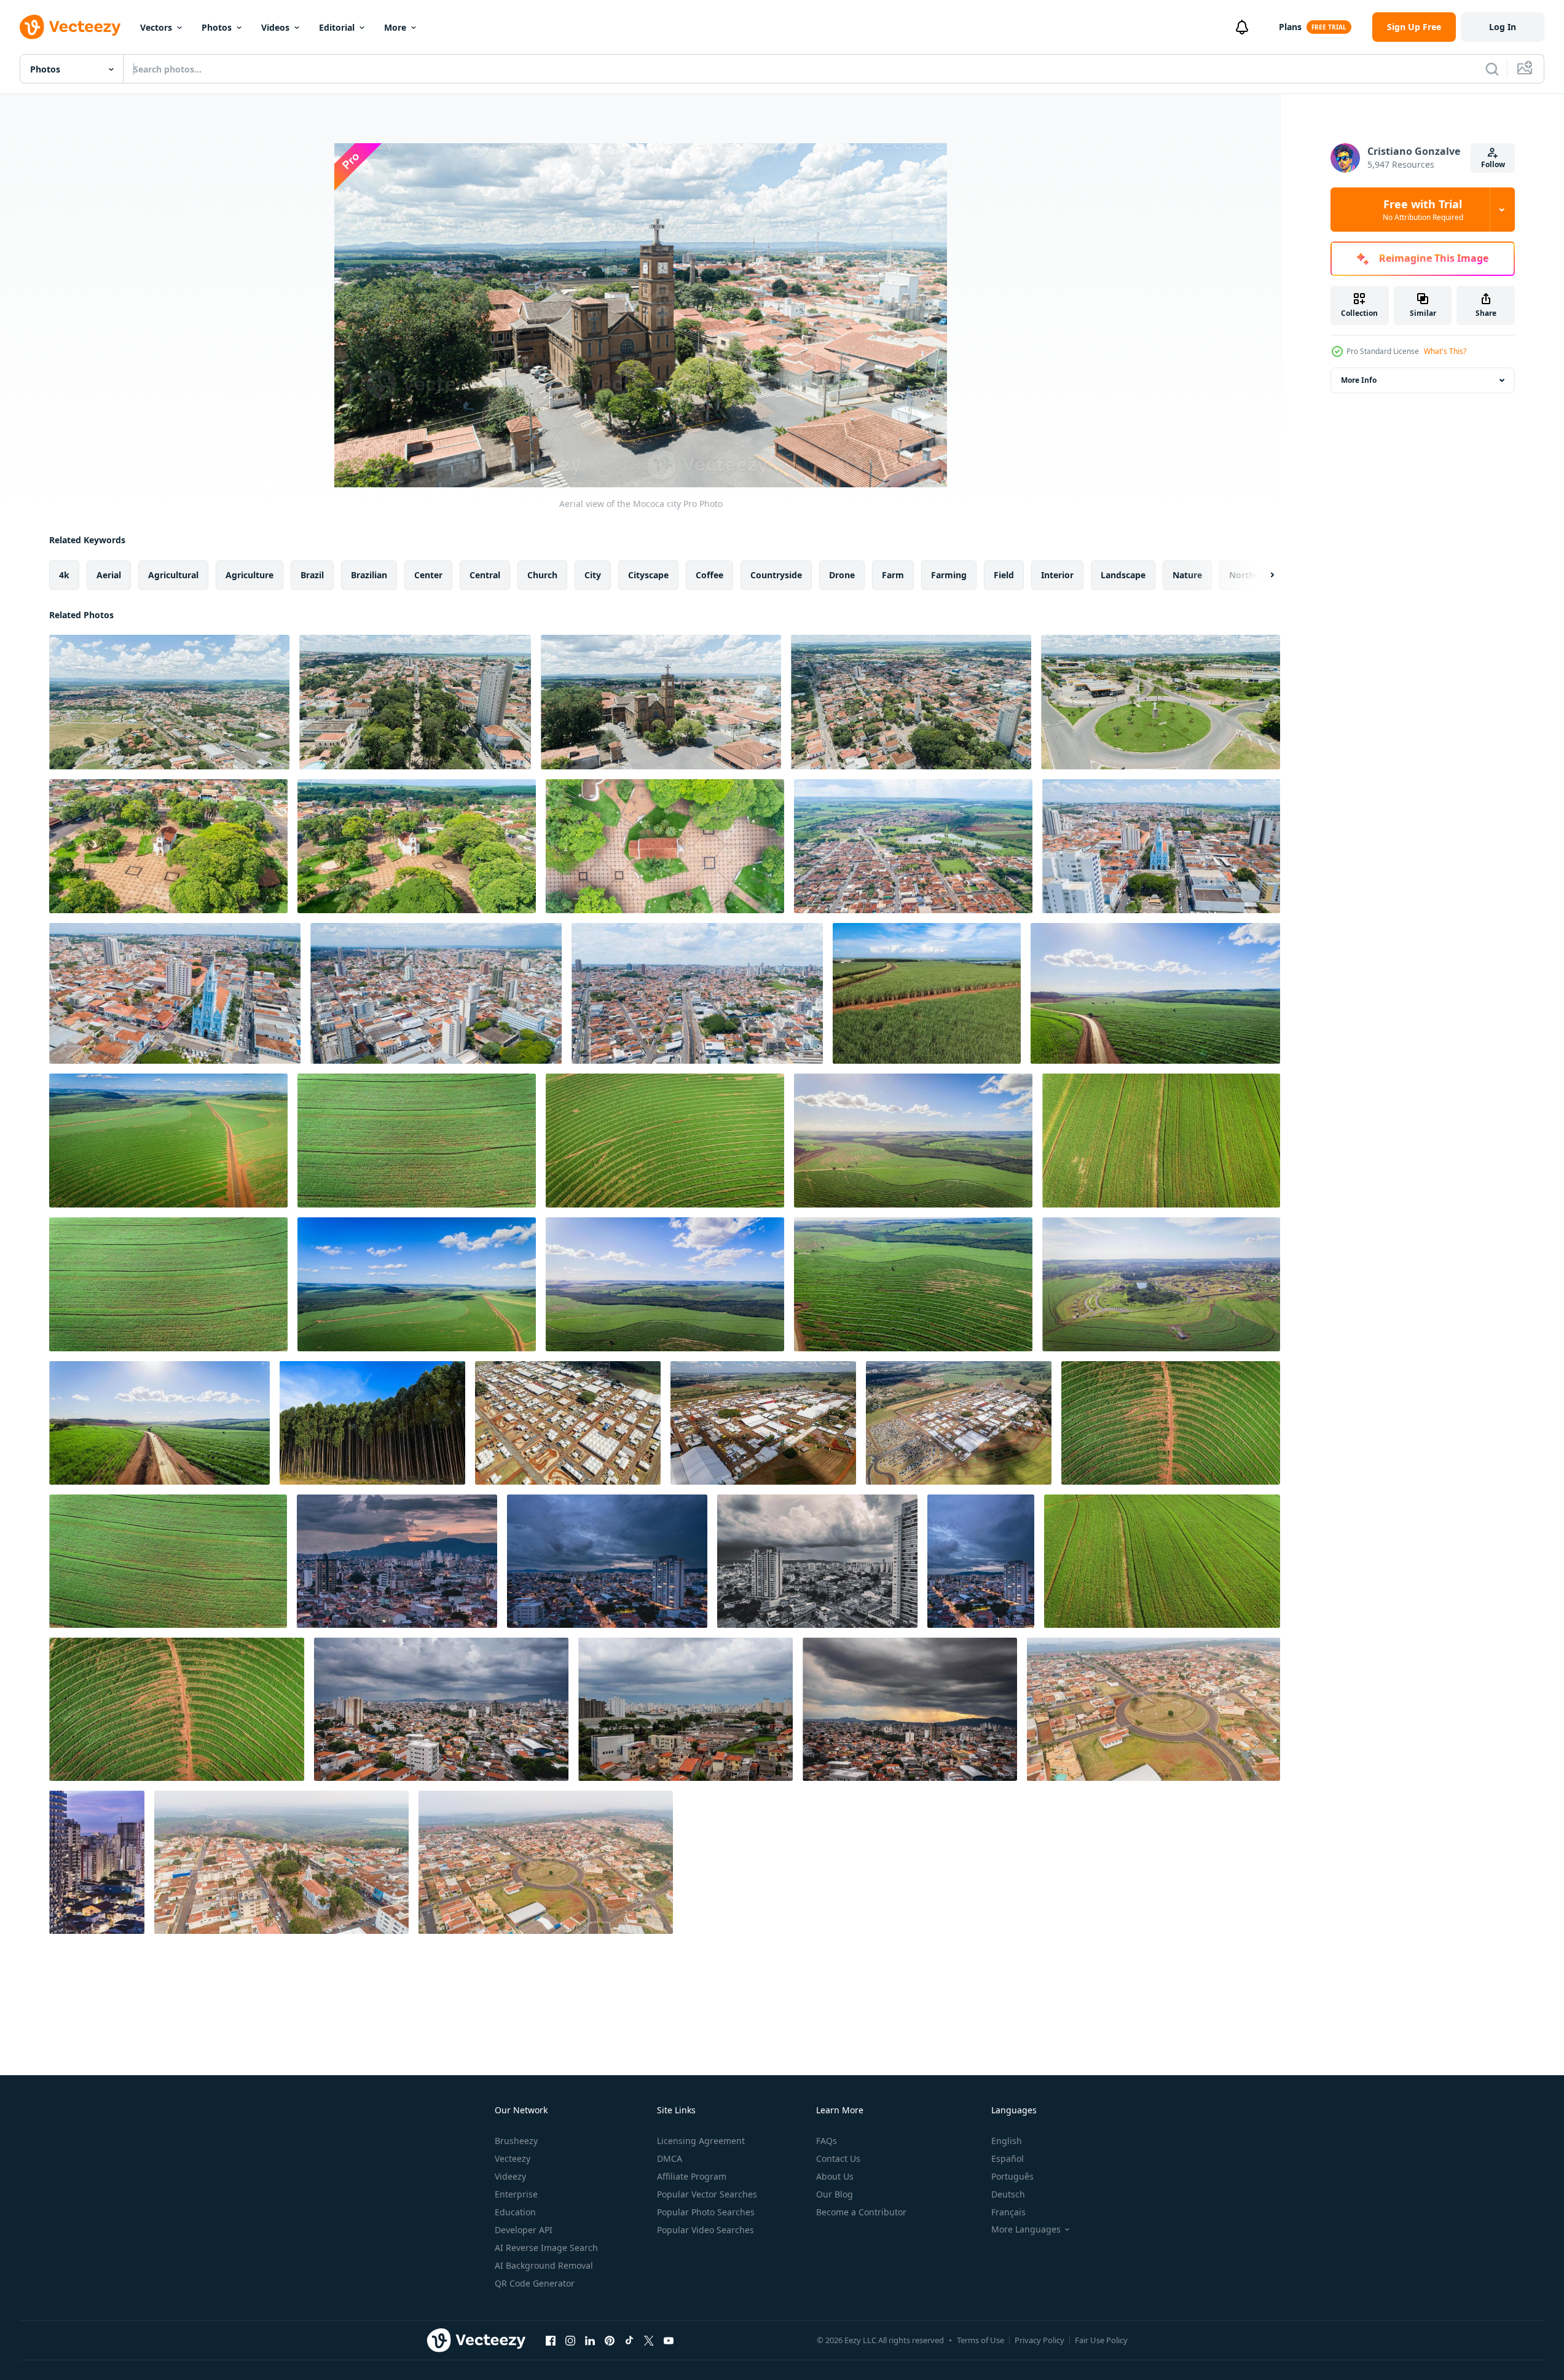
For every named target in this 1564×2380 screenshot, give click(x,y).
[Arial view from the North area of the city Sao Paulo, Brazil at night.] (397, 1561)
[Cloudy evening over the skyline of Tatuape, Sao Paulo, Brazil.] (97, 1862)
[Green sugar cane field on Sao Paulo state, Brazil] (927, 993)
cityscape (648, 575)
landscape (1123, 575)
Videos (275, 27)
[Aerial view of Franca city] (436, 993)
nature (1187, 575)
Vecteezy (513, 2158)
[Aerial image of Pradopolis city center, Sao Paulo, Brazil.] (913, 846)
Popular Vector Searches (707, 2194)
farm (893, 575)
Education (515, 2212)
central (485, 575)
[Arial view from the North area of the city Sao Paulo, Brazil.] (441, 1709)
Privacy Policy (1039, 2340)
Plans (1290, 27)
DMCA (670, 2158)
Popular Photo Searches (706, 2212)
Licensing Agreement (701, 2141)
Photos (217, 27)
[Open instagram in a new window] (570, 2340)
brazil (312, 575)
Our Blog (835, 2194)
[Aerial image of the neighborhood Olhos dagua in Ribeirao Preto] (1161, 1284)
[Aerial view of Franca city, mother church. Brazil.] (1161, 846)
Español (1008, 2158)
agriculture (250, 575)
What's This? (1445, 351)
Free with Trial (1423, 210)
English (1007, 2141)
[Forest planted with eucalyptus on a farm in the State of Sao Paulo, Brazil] (372, 1423)
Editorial (337, 27)
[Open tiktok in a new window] (629, 2340)
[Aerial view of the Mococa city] (169, 702)
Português (1012, 2176)
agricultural (173, 575)
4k (64, 575)
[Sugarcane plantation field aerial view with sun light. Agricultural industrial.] (1155, 993)
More (395, 27)
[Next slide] (1262, 575)
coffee (709, 575)
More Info (1359, 380)
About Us (835, 2176)
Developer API (524, 2230)
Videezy (510, 2176)
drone (842, 575)
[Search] (1492, 69)
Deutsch (1008, 2194)
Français (1008, 2212)
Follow (1493, 164)
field (1004, 575)
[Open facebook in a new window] (551, 2340)
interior (1057, 575)
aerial (109, 575)
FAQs (827, 2141)
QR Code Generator (535, 2283)
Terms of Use (980, 2340)
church (542, 575)
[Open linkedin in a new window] (590, 2340)
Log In (1503, 27)
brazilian (369, 575)
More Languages (1026, 2229)
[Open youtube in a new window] (669, 2340)
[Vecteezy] (70, 27)
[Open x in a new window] (649, 2340)
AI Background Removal (544, 2265)
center (428, 575)
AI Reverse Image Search (546, 2248)
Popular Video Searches (705, 2230)
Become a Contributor (861, 2212)
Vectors (156, 27)
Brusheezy (516, 2141)
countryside (776, 575)
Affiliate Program (692, 2176)
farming (949, 575)
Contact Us (838, 2158)
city (593, 575)
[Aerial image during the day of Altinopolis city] (1153, 1709)
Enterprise (516, 2194)
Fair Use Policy (1101, 2340)
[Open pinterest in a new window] (610, 2340)
